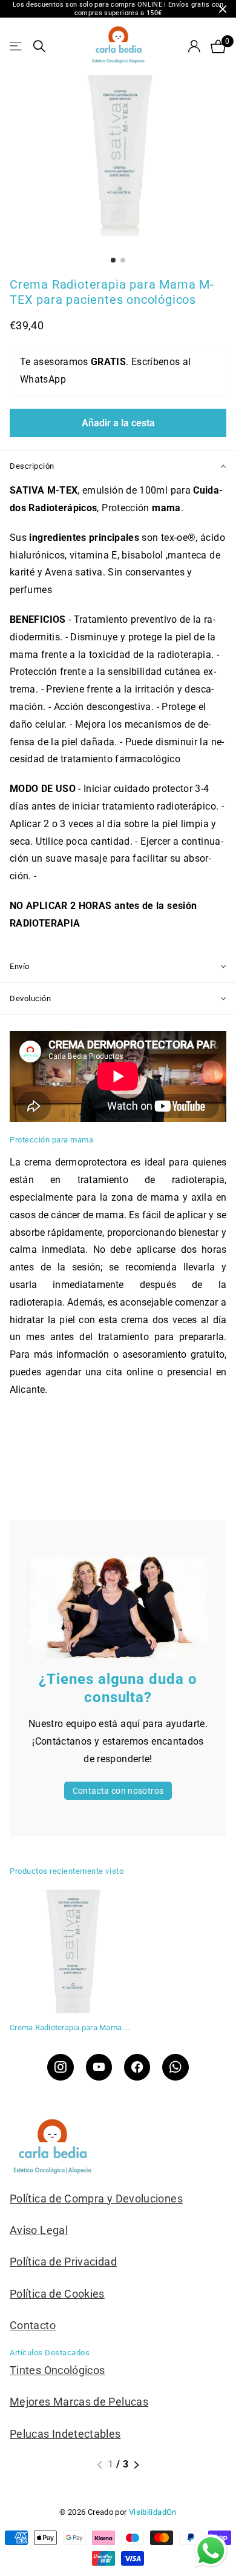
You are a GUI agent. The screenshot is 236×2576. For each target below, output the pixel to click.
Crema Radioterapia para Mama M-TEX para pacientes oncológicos (71, 2028)
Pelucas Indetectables (65, 2434)
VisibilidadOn (153, 2512)
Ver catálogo (17, 46)
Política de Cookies (57, 2294)
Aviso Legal (39, 2230)
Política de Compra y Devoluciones (96, 2199)
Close (223, 9)
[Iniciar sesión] (194, 46)
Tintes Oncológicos (57, 2370)
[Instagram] (60, 2067)
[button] (100, 2465)
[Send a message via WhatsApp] (211, 2551)
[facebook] (137, 2067)
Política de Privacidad (63, 2262)
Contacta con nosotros (118, 1791)
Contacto (33, 2325)
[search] (39, 46)
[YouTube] (99, 2067)
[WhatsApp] (175, 2067)
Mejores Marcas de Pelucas (79, 2402)
